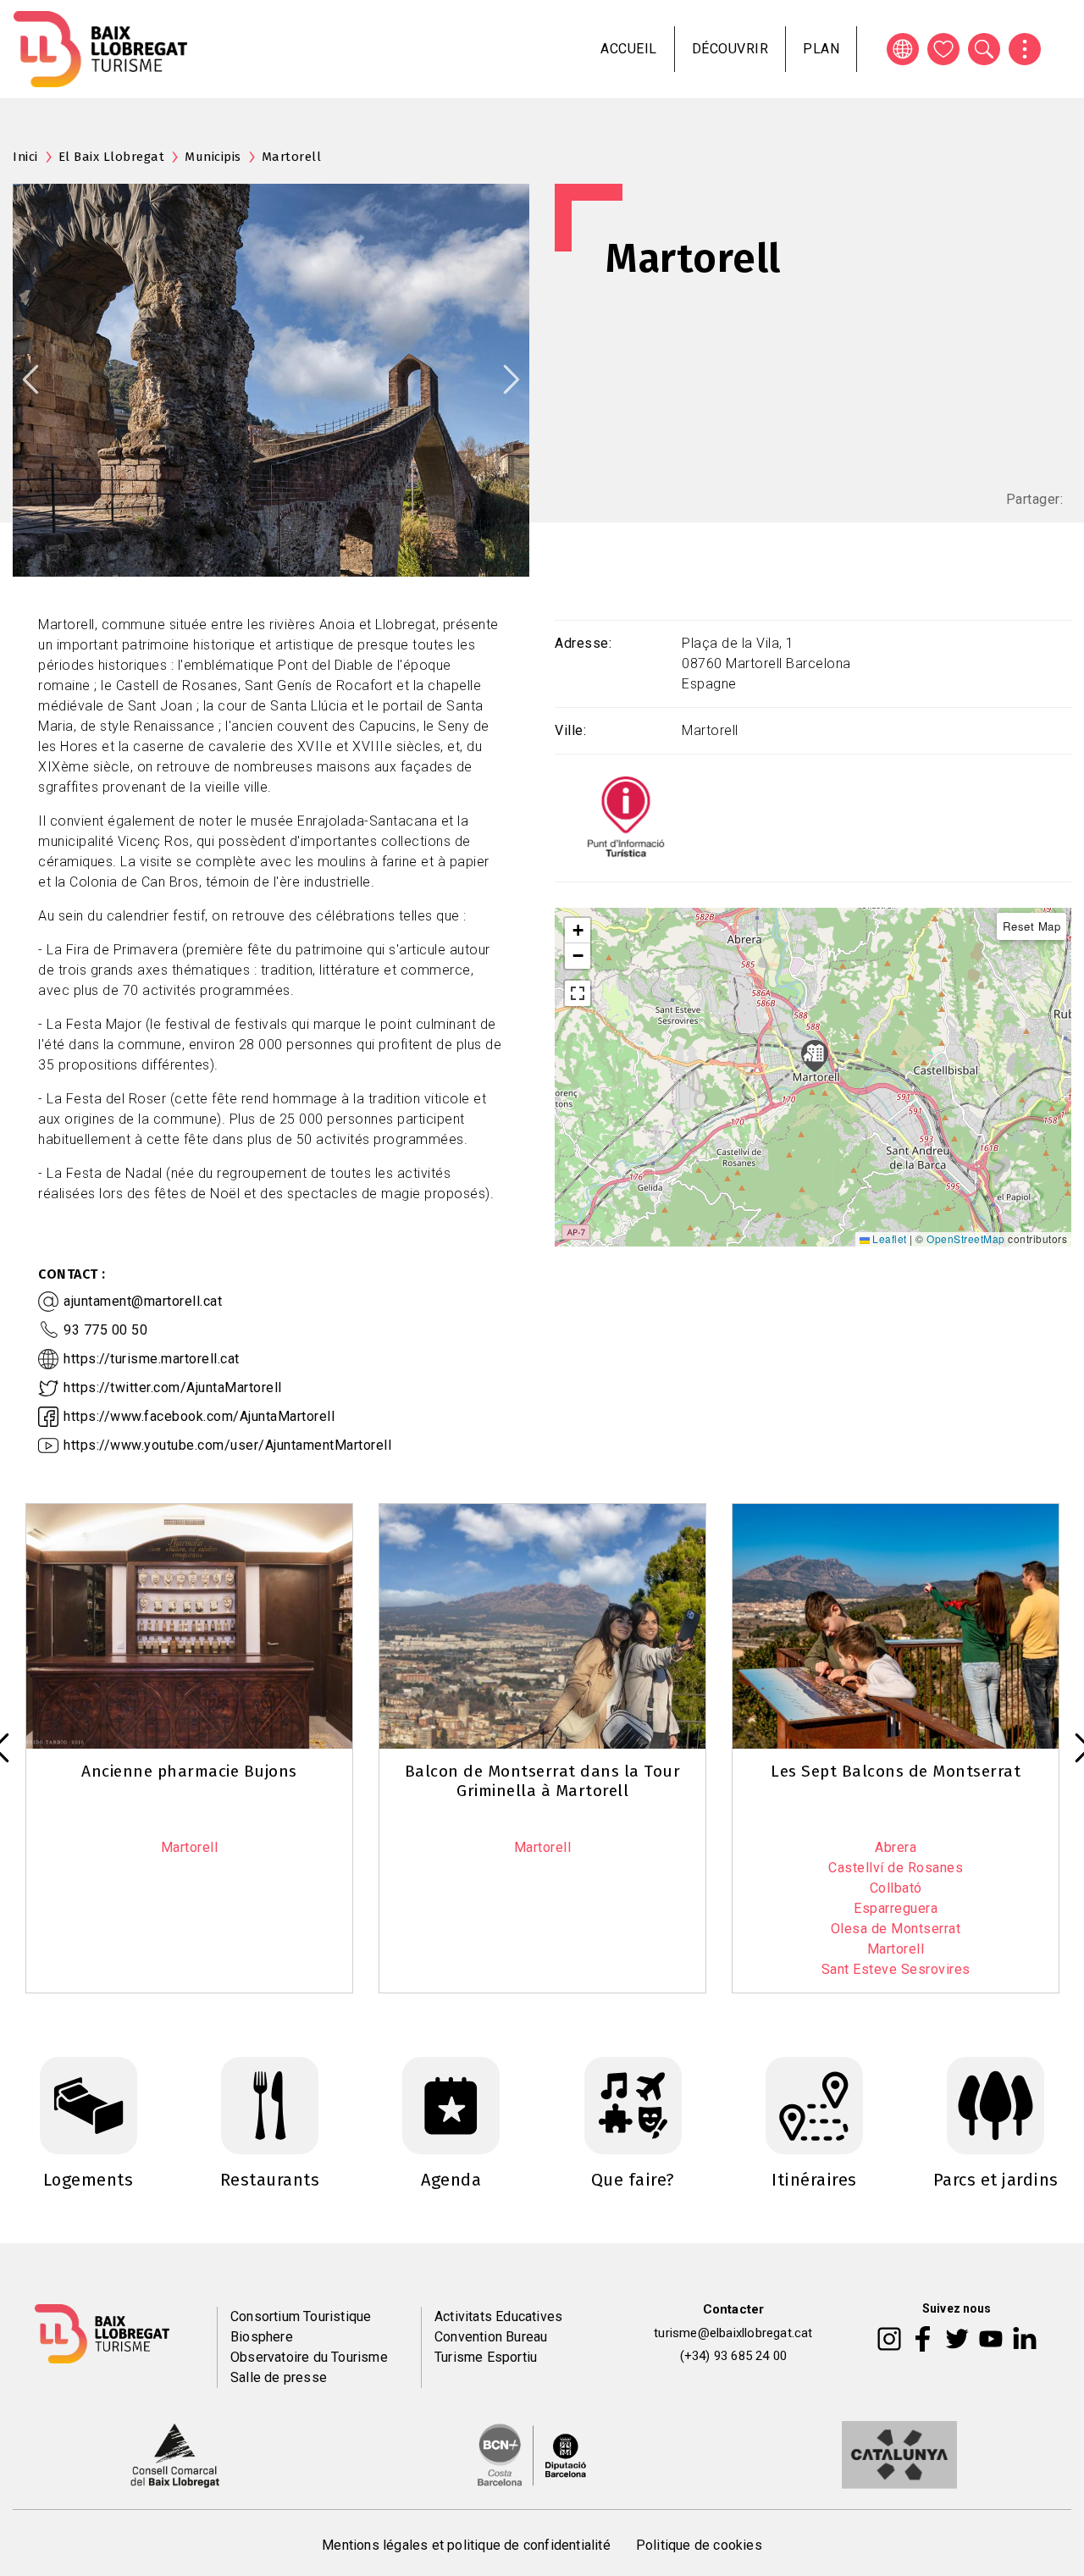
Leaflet (888, 1238)
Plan (821, 49)
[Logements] (88, 2105)
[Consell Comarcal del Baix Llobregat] (175, 2454)
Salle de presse (279, 2377)
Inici (25, 157)
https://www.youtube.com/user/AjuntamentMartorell (227, 1445)
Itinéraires (814, 2180)
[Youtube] (991, 2337)
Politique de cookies (699, 2545)
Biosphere (262, 2337)
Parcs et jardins (996, 2180)
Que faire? (633, 2180)
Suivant (512, 379)
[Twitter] (957, 2337)
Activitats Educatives (498, 2316)
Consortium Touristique (301, 2316)
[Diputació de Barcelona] (532, 2454)
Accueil (629, 49)
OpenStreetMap (966, 1238)
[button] (578, 931)
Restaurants (270, 2180)
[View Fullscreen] (578, 993)
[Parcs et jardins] (996, 2105)
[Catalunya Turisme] (899, 2454)
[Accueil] (100, 49)
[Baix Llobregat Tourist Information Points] (626, 817)
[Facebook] (923, 2337)
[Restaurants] (270, 2105)
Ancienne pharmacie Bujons (189, 1771)
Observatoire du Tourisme (309, 2357)
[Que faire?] (633, 2105)
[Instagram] (889, 2337)
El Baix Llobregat (112, 157)
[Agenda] (451, 2105)
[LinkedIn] (1025, 2337)
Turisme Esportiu (486, 2357)
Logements (88, 2180)
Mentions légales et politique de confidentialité (466, 2545)
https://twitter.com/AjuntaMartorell (173, 1388)
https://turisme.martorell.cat (152, 1359)
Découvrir (730, 49)
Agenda (451, 2180)
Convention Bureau (491, 2337)
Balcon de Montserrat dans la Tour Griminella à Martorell (543, 1781)
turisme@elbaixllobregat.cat (733, 2333)
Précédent (30, 379)
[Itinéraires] (814, 2105)
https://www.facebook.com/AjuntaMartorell (199, 1416)
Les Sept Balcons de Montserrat (896, 1771)
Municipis (213, 157)
